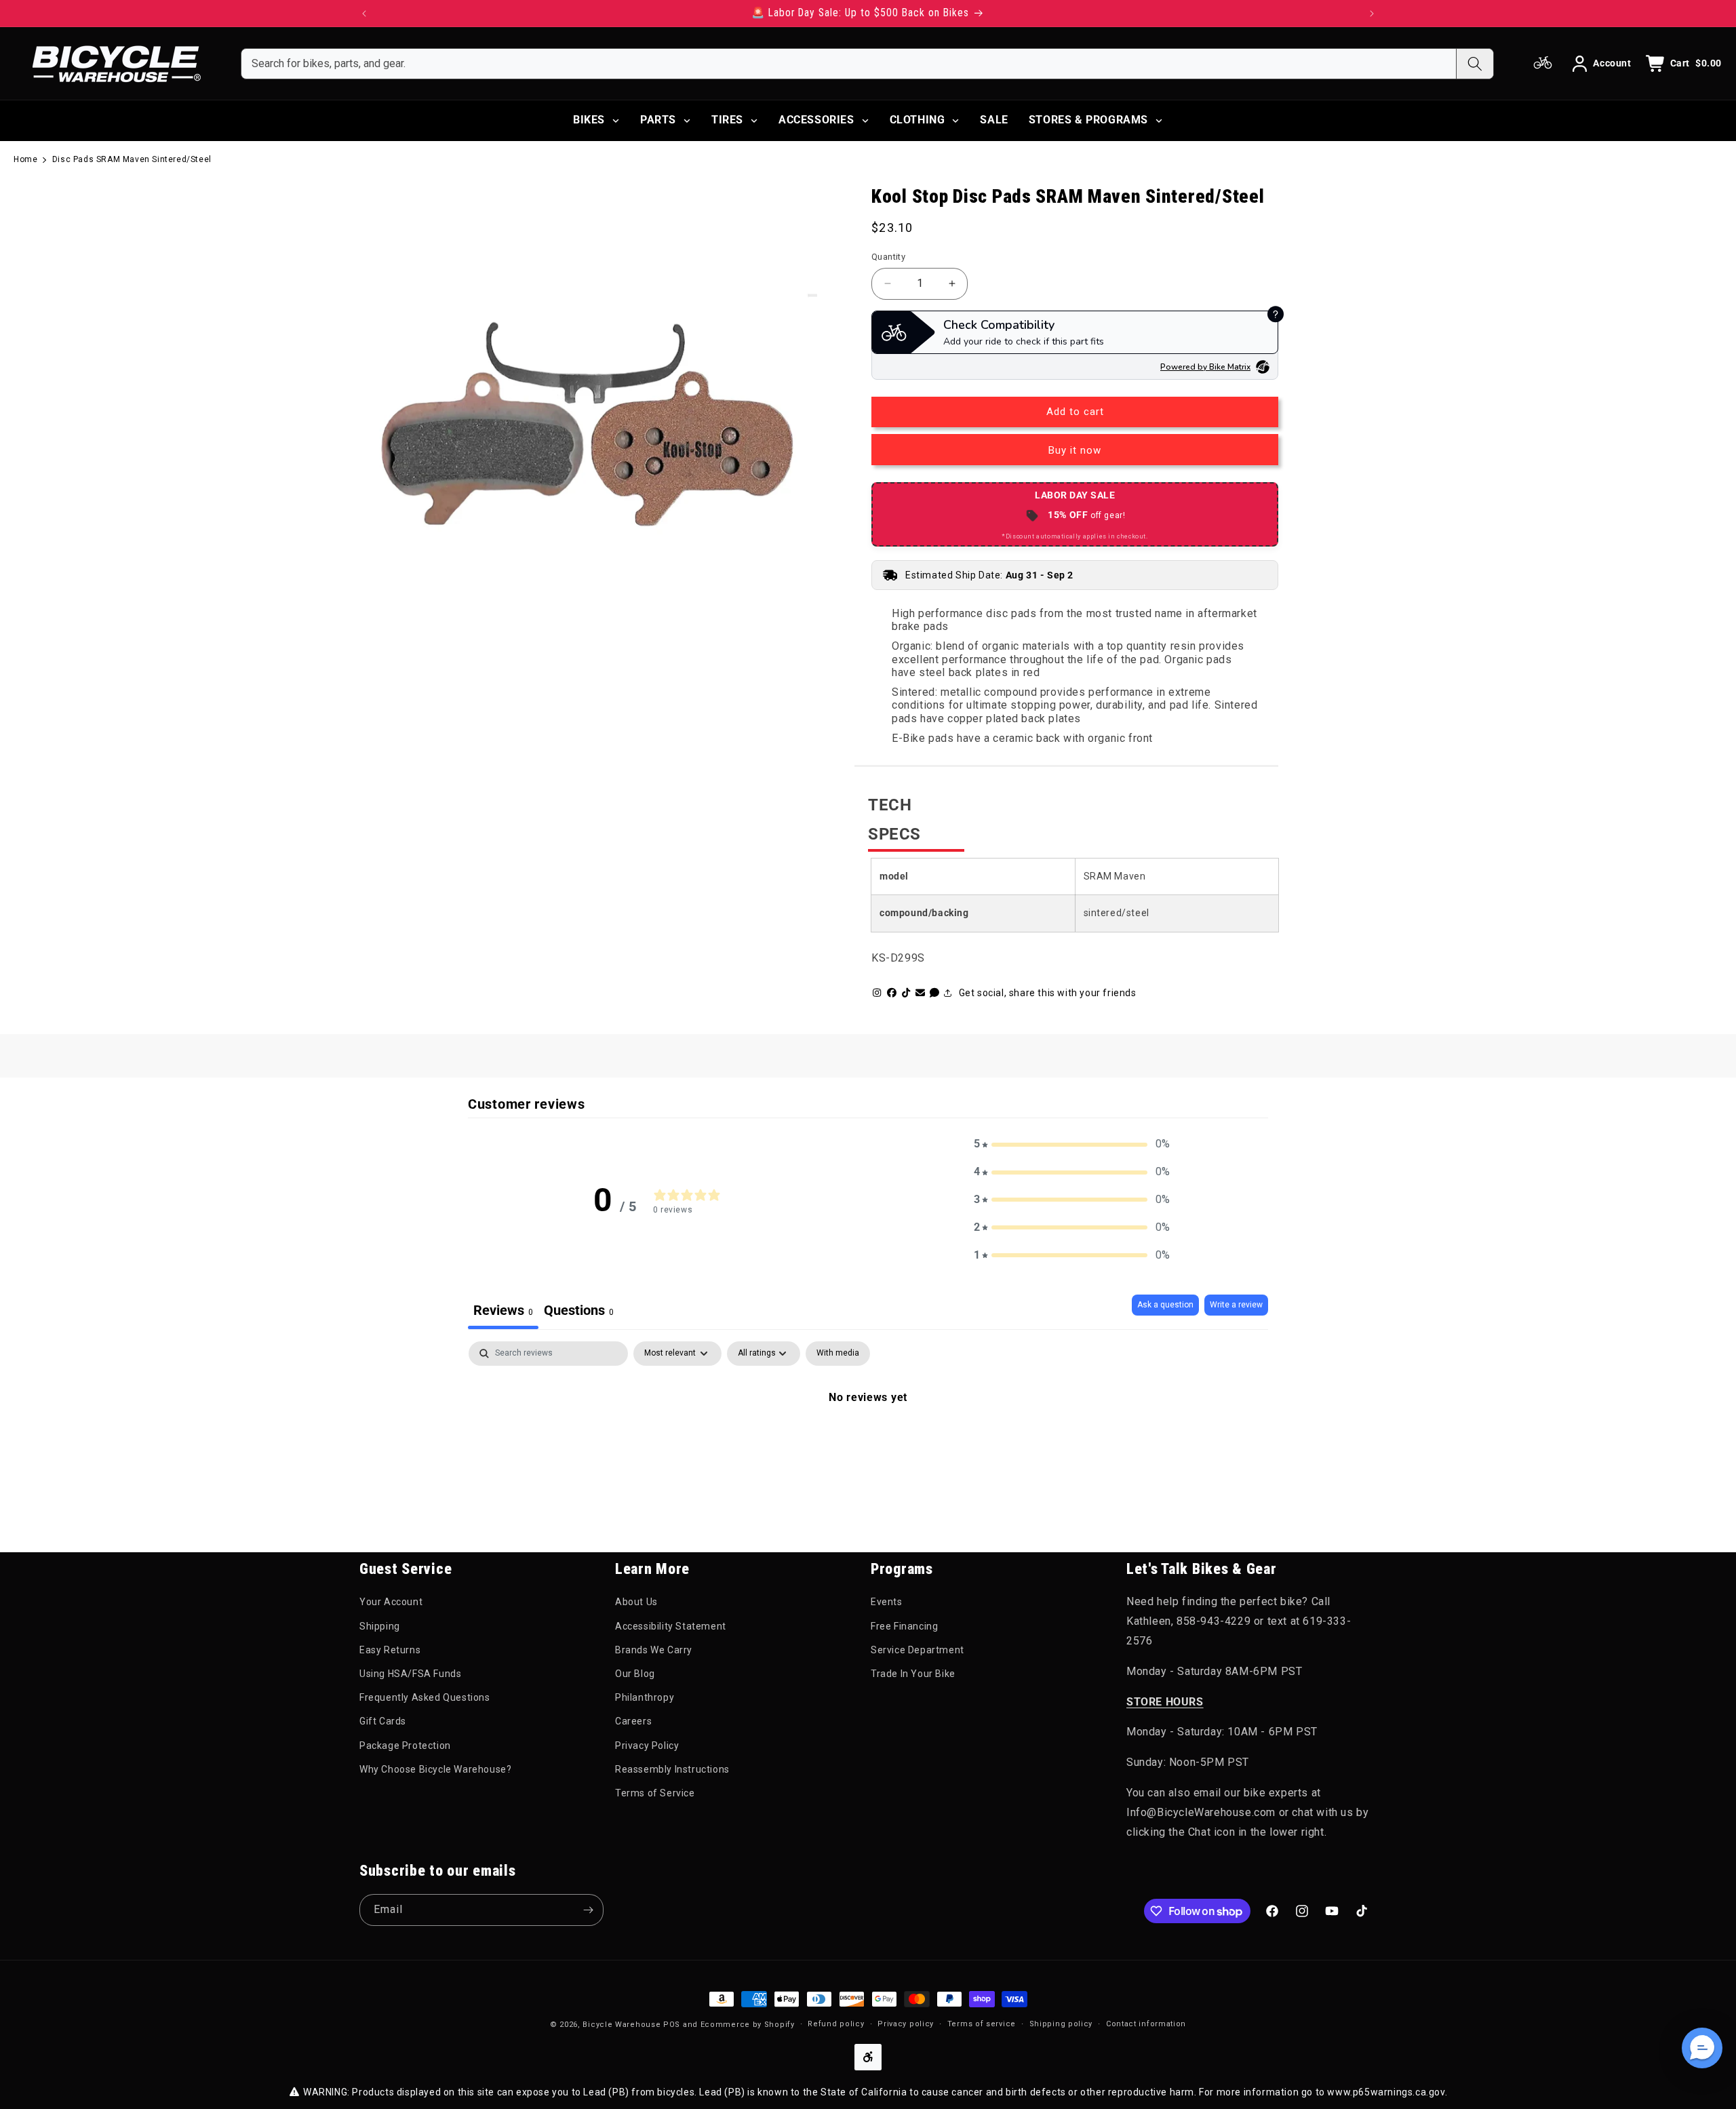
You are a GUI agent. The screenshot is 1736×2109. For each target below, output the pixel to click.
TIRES (727, 120)
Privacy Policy (647, 1746)
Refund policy (836, 2024)
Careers (633, 1721)
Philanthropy (645, 1697)
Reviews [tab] (503, 1310)
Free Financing (904, 1626)
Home (25, 159)
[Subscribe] (588, 1910)
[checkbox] (838, 1354)
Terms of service (982, 2024)
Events (887, 1602)
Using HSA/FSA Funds (410, 1674)
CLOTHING (918, 120)
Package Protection (405, 1746)
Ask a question (1165, 1305)
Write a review (1236, 1305)
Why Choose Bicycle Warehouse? (435, 1769)
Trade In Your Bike (913, 1674)
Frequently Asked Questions (425, 1697)
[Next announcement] (1372, 14)
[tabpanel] (868, 1443)
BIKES (589, 120)
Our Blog (635, 1674)
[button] (1072, 1144)
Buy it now (1075, 450)
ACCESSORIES (816, 120)
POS (672, 2025)
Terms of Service (655, 1793)
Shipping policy (1061, 2024)
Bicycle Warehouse (622, 2025)
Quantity (888, 257)
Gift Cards (383, 1721)
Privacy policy (906, 2024)
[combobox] (849, 64)
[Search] (1475, 64)
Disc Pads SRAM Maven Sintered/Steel (132, 159)
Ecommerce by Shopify (748, 2025)
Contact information (1146, 2024)
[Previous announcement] (364, 14)
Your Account (391, 1602)
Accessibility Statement (671, 1626)
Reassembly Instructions (672, 1769)
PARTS (658, 120)
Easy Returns (390, 1650)
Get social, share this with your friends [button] (1048, 993)
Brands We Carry (654, 1650)
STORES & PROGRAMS (1088, 120)
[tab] (579, 1312)
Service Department (918, 1650)
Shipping (380, 1626)
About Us (636, 1602)
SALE (994, 120)
